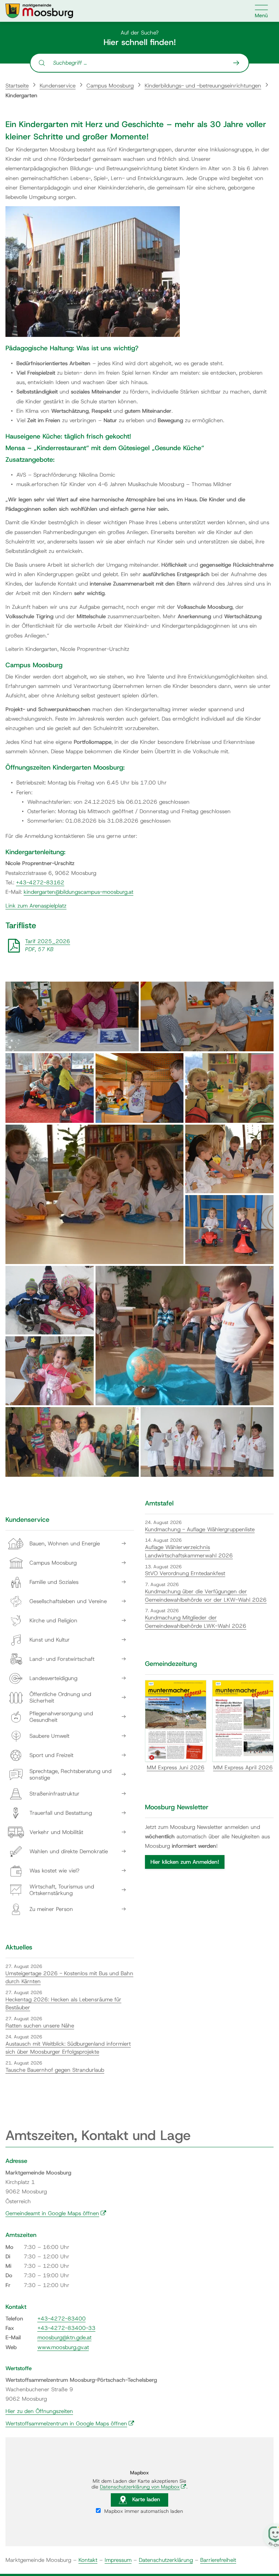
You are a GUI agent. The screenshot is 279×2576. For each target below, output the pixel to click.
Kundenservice (58, 86)
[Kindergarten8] (229, 1230)
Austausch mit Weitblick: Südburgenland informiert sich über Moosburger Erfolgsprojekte (68, 2048)
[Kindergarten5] (229, 1088)
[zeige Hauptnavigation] (262, 11)
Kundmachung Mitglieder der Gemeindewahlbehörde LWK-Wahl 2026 (196, 1622)
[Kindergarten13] (207, 1442)
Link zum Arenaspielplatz (36, 906)
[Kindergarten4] (140, 1088)
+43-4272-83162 (40, 883)
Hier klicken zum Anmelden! (185, 1862)
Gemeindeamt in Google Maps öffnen (56, 2213)
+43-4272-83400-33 (66, 2328)
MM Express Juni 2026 (176, 1768)
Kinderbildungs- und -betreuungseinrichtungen (203, 86)
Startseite (17, 86)
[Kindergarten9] (50, 1300)
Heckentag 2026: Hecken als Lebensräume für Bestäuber (63, 2004)
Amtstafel (159, 1503)
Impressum (118, 2560)
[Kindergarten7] (229, 1159)
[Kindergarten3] (50, 1088)
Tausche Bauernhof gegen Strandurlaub (55, 2070)
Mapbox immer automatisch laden (143, 2511)
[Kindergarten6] (94, 1194)
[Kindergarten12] (72, 1442)
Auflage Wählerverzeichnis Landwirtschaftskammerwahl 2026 (189, 1551)
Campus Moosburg (110, 86)
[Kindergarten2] (207, 1016)
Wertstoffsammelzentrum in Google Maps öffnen (70, 2424)
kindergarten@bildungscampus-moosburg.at (78, 892)
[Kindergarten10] (185, 1336)
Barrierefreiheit (218, 2560)
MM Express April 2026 (243, 1768)
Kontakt (88, 2560)
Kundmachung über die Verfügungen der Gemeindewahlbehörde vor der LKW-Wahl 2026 (206, 1596)
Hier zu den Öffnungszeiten (39, 2411)
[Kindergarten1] (72, 1016)
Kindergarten (21, 95)
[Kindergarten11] (50, 1371)
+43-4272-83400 (62, 2319)
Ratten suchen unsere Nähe (40, 2026)
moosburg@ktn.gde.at (64, 2337)
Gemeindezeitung (171, 1664)
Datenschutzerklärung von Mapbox (143, 2487)
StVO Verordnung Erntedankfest (185, 1573)
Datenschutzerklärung (166, 2560)
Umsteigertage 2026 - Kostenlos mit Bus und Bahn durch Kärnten (69, 1978)
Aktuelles (19, 1947)
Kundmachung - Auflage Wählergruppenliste (200, 1529)
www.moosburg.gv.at (63, 2347)
